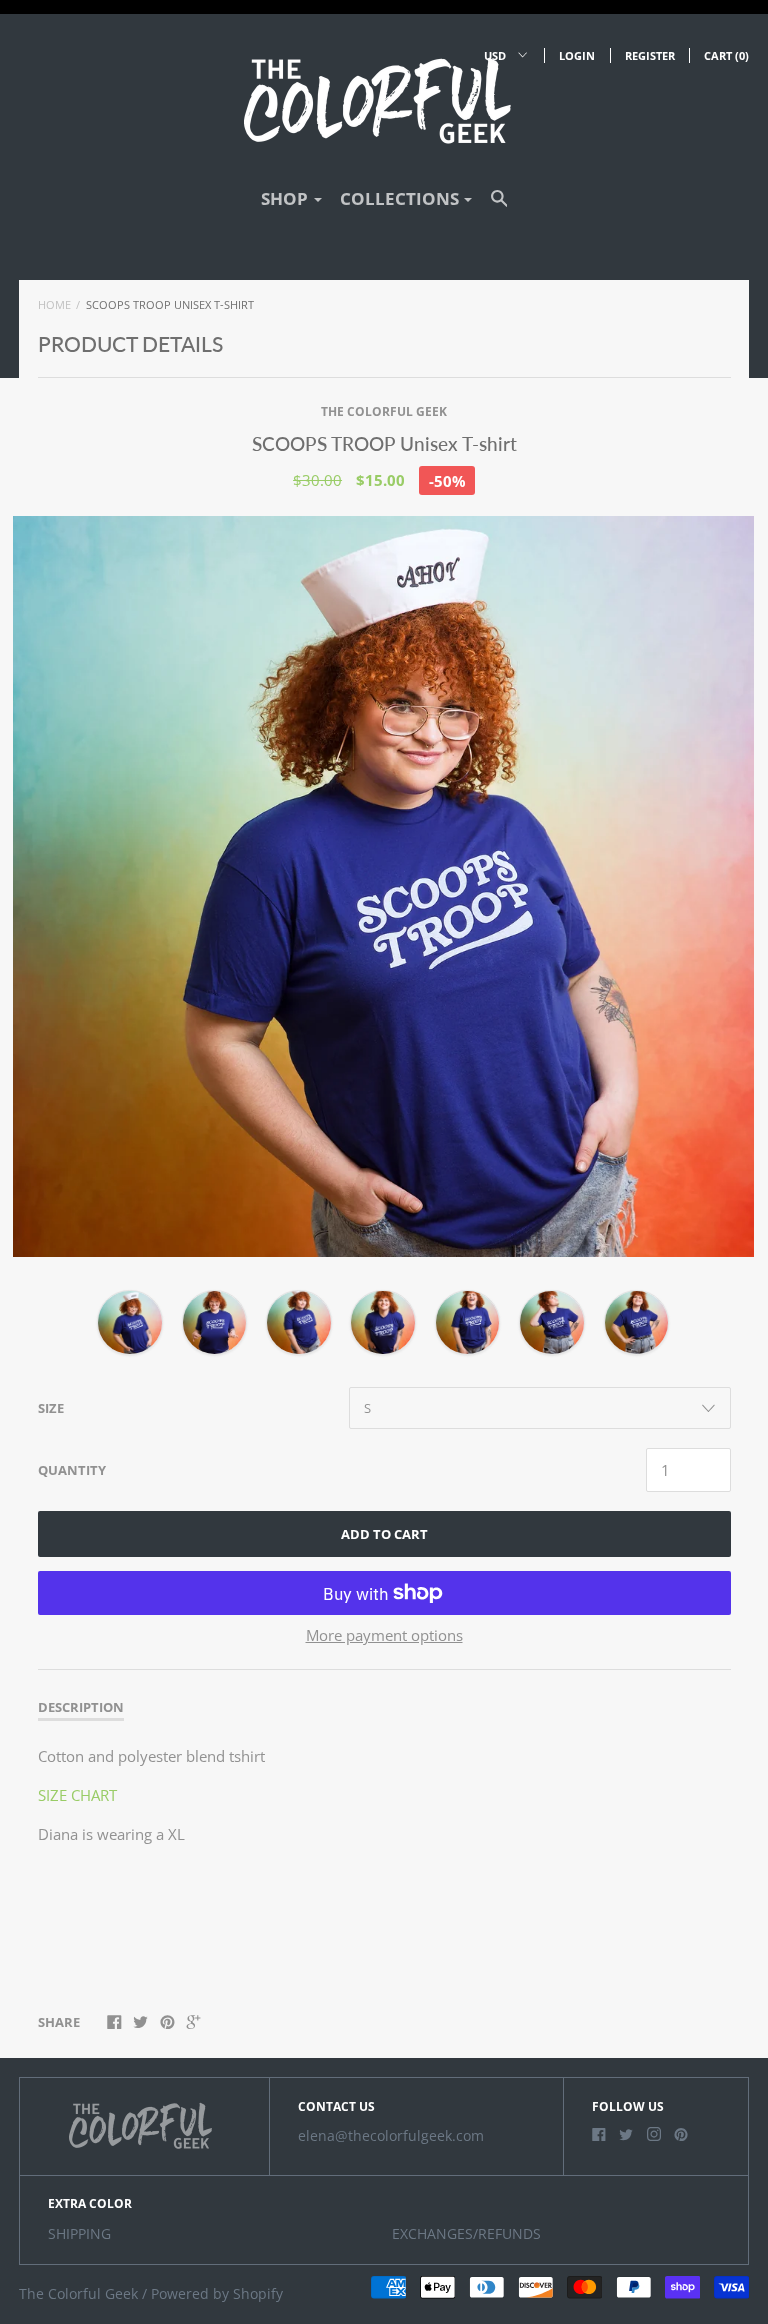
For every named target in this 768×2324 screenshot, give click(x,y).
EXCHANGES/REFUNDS (466, 2234)
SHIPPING (79, 2234)
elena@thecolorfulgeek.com (391, 2136)
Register (650, 55)
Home (54, 304)
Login (577, 55)
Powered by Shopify (217, 2294)
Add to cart (384, 1534)
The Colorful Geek (384, 411)
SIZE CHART (77, 1795)
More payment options (384, 1635)
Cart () (726, 55)
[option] (383, 886)
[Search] (499, 207)
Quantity (72, 1470)
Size (51, 1408)
